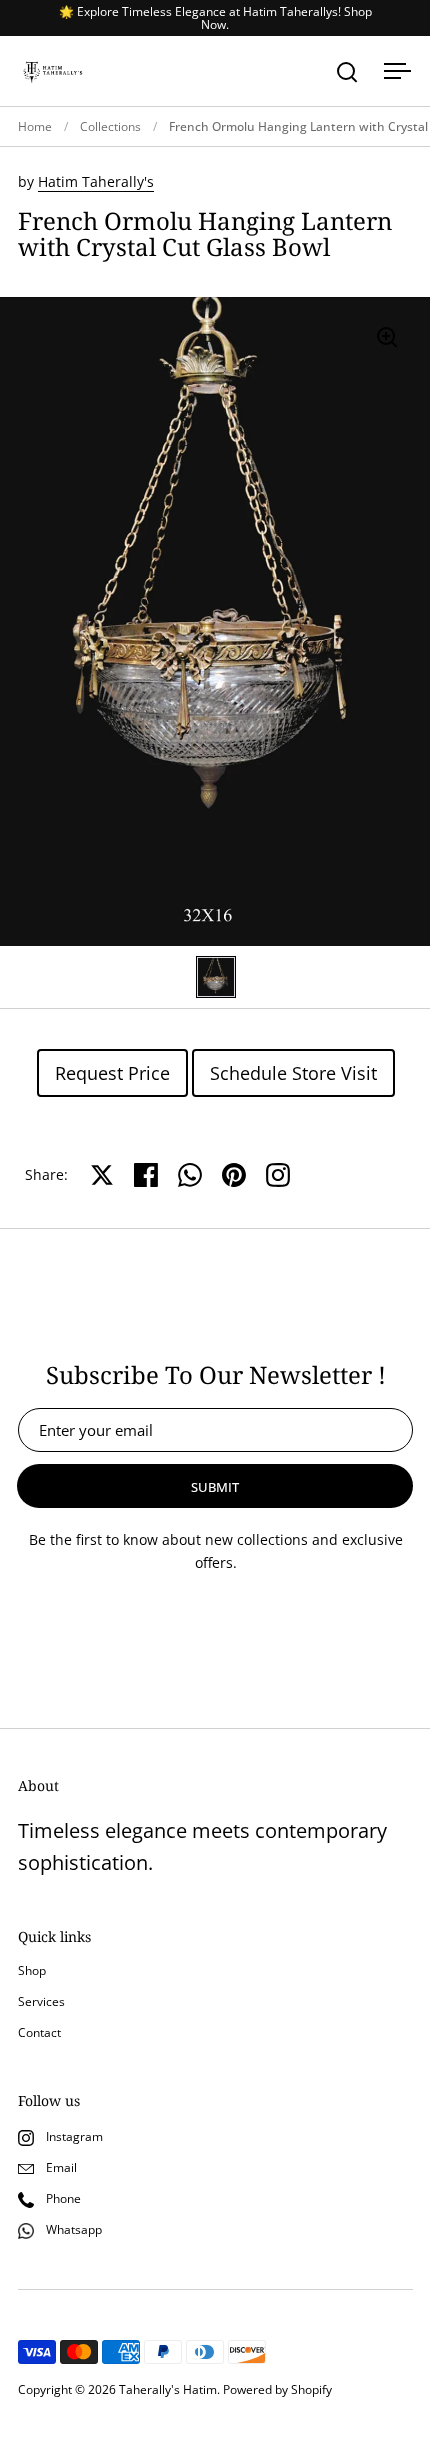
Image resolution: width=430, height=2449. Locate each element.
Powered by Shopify (277, 2389)
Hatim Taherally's (96, 181)
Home (35, 126)
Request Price (112, 1073)
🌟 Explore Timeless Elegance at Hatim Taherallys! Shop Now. (215, 18)
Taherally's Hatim (168, 2389)
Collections (110, 126)
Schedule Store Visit (293, 1073)
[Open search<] (347, 71)
